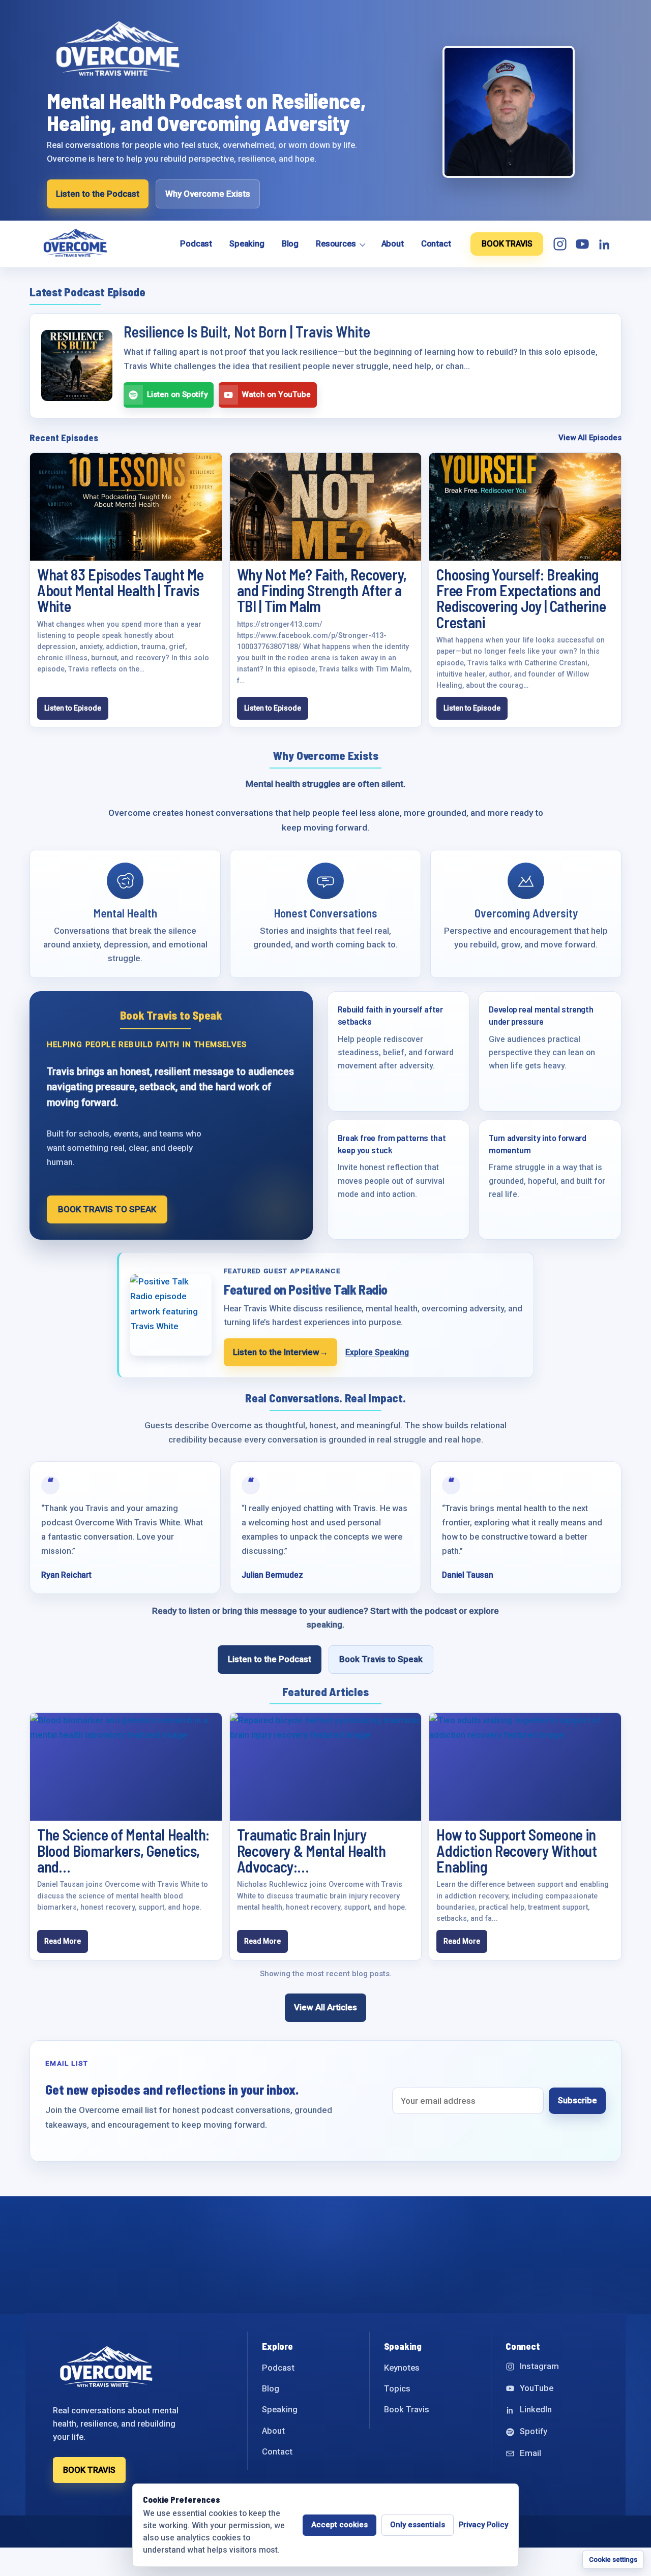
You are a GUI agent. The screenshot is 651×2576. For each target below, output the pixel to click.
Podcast (196, 244)
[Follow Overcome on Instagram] (560, 244)
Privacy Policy (483, 2525)
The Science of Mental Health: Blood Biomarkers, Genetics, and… (123, 1850)
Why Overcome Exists (208, 194)
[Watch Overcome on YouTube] (582, 244)
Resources (336, 244)
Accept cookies (339, 2525)
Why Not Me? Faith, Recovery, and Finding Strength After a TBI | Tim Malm (322, 590)
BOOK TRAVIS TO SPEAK (107, 1209)
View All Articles (325, 2007)
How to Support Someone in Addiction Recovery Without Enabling (516, 1850)
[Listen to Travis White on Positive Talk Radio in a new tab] (171, 1315)
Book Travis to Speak (381, 1659)
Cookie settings (613, 2559)
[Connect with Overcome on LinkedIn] (605, 244)
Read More (63, 1941)
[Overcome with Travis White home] (100, 244)
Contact (436, 244)
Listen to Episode (73, 708)
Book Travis (407, 2410)
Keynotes (402, 2368)
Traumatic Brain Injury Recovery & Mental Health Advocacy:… (312, 1850)
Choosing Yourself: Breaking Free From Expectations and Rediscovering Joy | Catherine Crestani (521, 598)
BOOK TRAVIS (507, 244)
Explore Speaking (377, 1352)
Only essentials (418, 2525)
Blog (290, 244)
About (393, 244)
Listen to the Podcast (98, 194)
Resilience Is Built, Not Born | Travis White (247, 331)
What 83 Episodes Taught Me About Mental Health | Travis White (120, 590)
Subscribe (577, 2100)
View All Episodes (590, 438)
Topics (397, 2389)
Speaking (247, 244)
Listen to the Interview (280, 1352)
